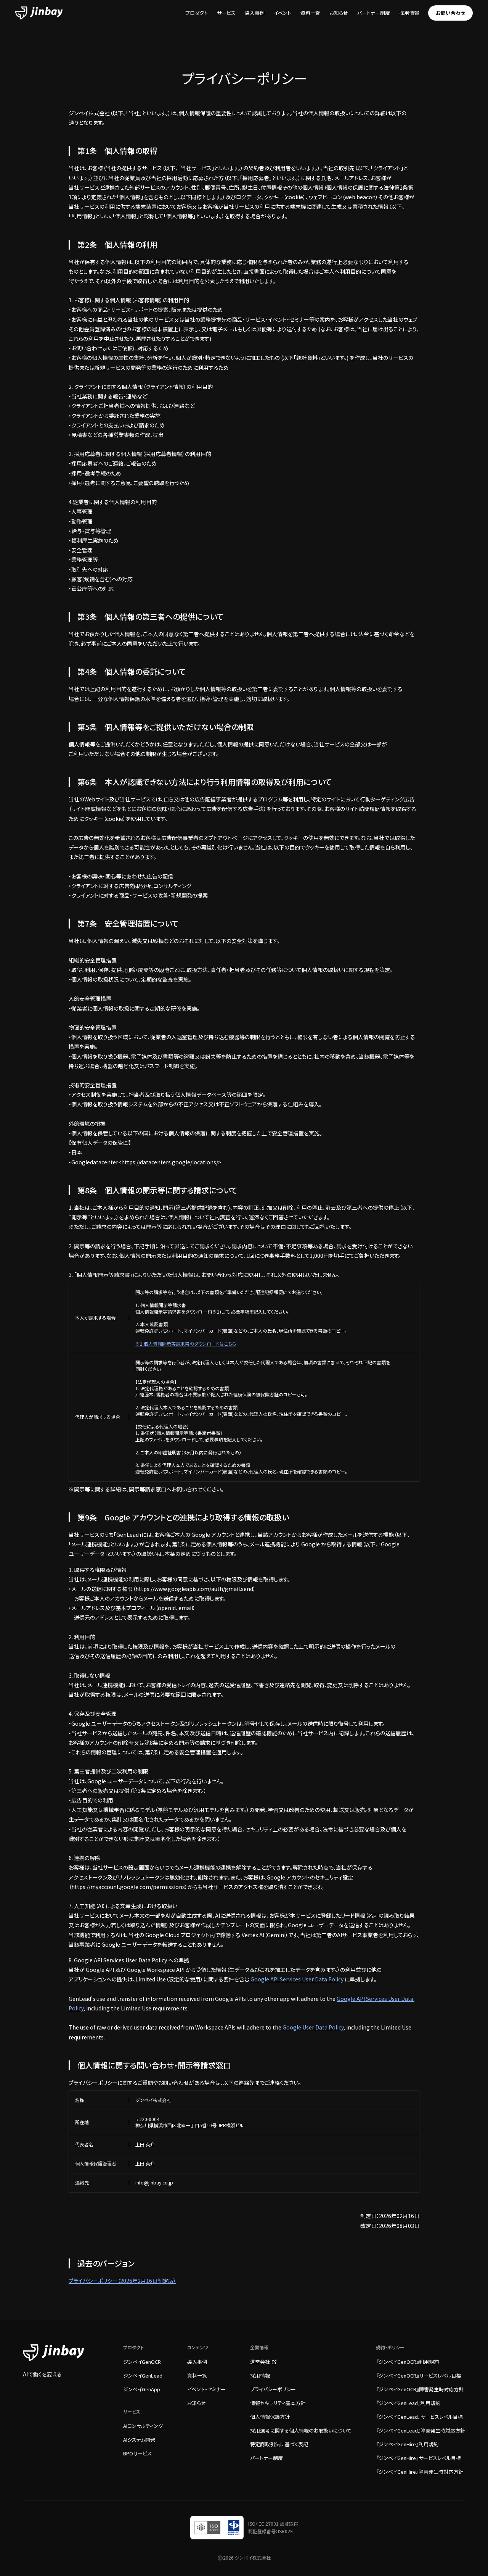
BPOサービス (137, 2453)
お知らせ (339, 13)
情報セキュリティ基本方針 (278, 2403)
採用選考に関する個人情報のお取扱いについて (301, 2430)
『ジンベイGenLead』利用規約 (408, 2403)
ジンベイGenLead (143, 2375)
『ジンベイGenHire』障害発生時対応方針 (420, 2472)
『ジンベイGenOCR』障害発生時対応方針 (420, 2389)
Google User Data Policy (313, 2027)
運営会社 (260, 2362)
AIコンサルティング (143, 2426)
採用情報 (409, 13)
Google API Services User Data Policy (297, 1979)
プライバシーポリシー (273, 2389)
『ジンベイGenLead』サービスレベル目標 (419, 2417)
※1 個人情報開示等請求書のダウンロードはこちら (186, 1344)
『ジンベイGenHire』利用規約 (407, 2444)
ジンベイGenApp (142, 2389)
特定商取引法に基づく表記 (279, 2444)
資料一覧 (310, 13)
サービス (226, 13)
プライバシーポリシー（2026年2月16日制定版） (122, 2281)
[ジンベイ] (39, 13)
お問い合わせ (450, 13)
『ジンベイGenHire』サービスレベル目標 (418, 2458)
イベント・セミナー (206, 2389)
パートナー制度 (374, 13)
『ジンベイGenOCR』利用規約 (407, 2362)
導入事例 (255, 13)
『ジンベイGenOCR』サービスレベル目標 (419, 2375)
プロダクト (197, 13)
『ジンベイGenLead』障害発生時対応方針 (421, 2430)
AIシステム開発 (139, 2440)
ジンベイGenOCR (142, 2362)
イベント (283, 13)
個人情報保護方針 (270, 2417)
